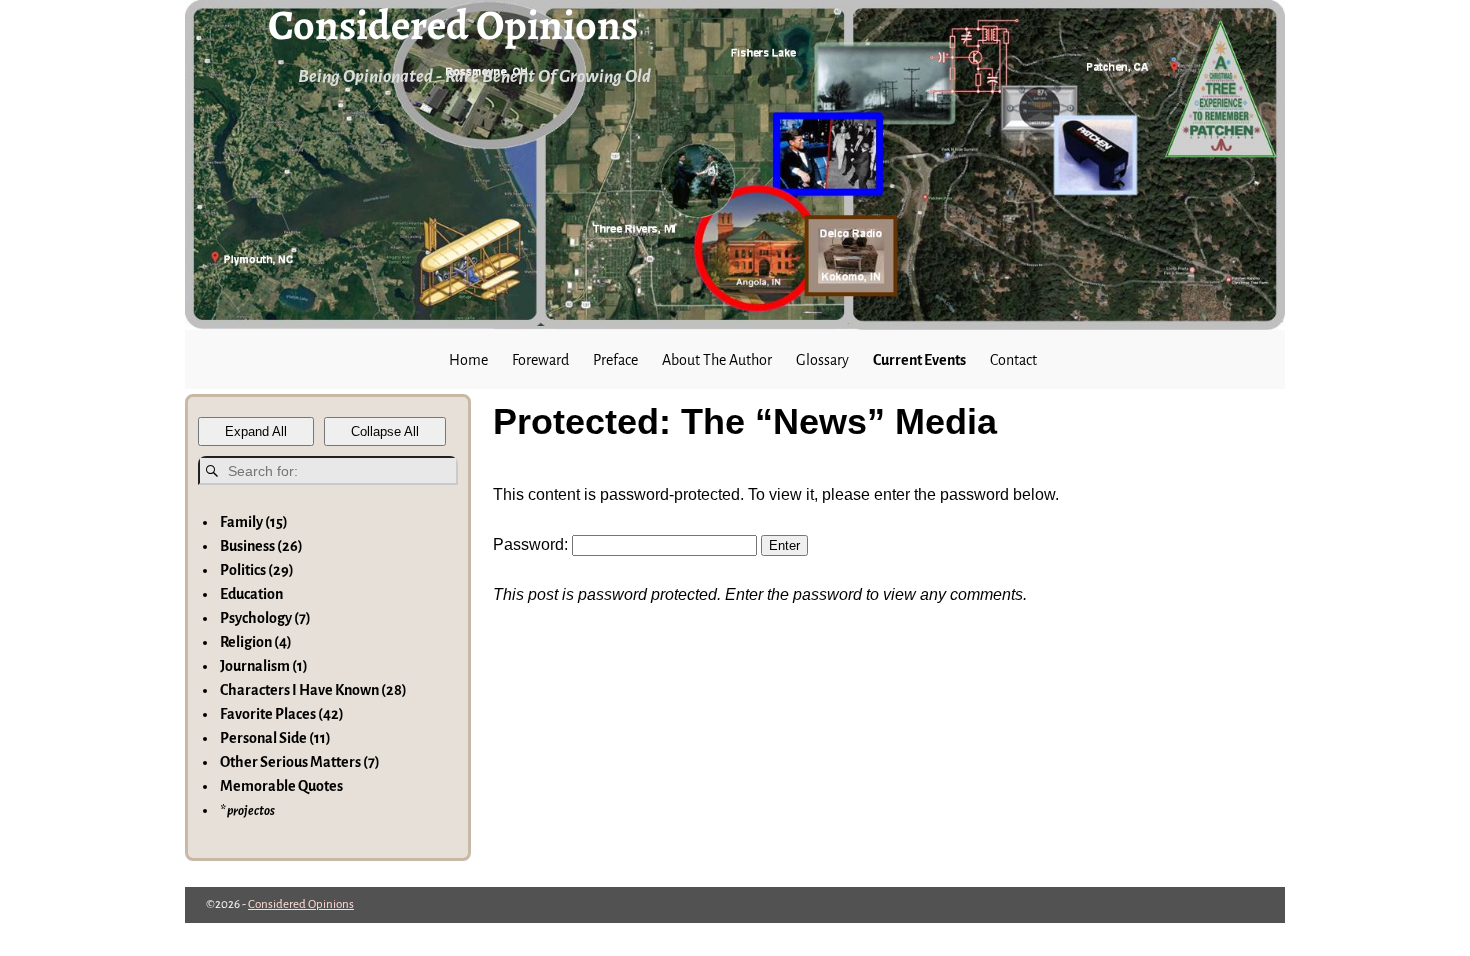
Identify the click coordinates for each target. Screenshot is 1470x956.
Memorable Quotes (281, 786)
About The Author (717, 360)
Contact (1013, 360)
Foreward (540, 360)
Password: (532, 544)
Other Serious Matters (300, 762)
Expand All (256, 431)
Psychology (265, 618)
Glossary (822, 360)
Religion (256, 642)
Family (254, 522)
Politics (257, 570)
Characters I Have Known (313, 690)
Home (468, 360)
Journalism (264, 666)
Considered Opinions (301, 904)
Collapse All (385, 431)
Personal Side (275, 738)
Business (261, 546)
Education (251, 594)
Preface (615, 360)
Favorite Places (282, 714)
